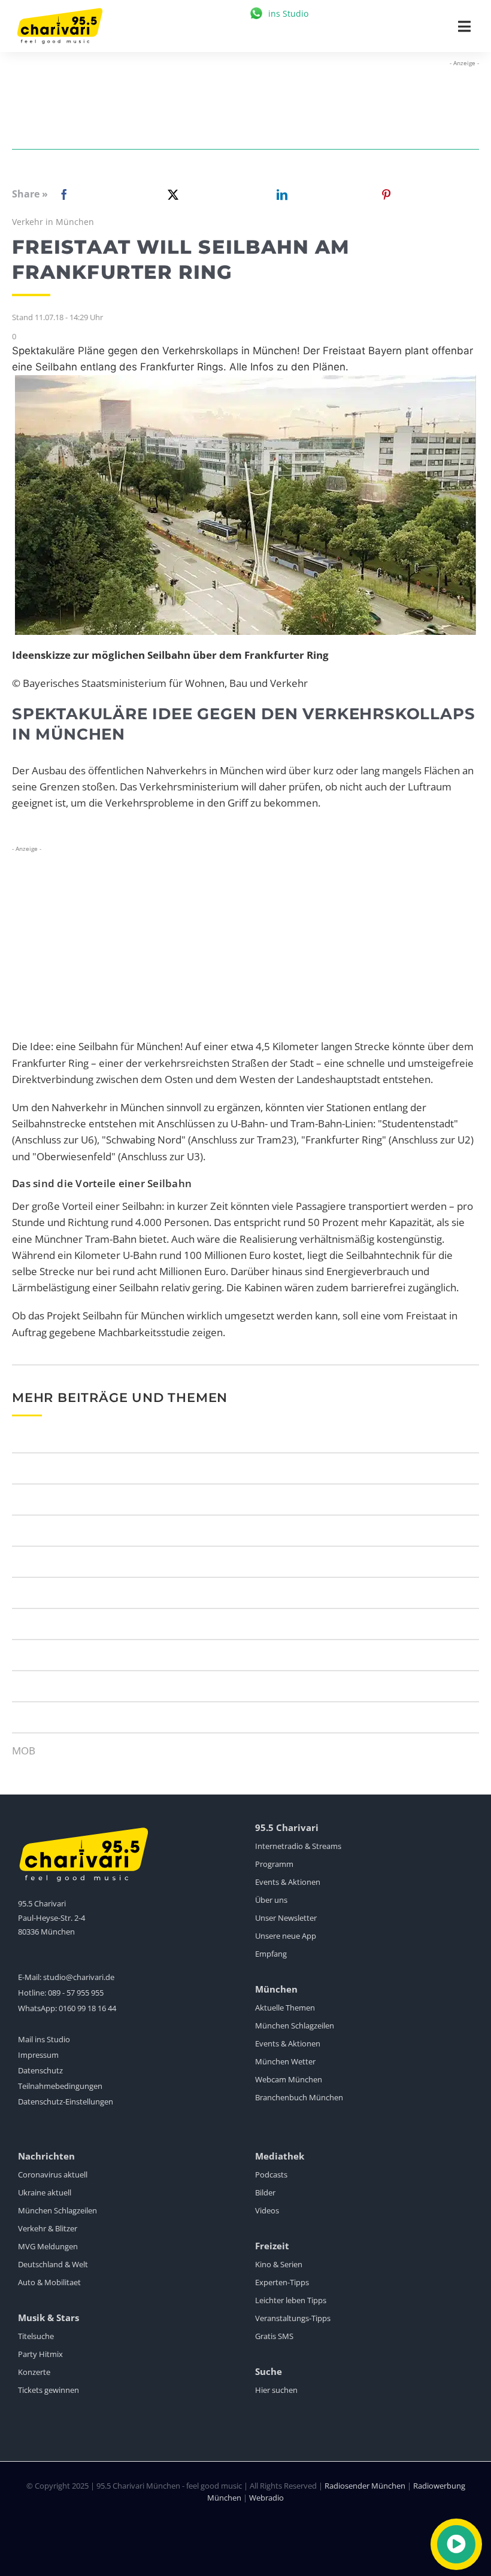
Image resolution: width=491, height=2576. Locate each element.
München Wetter (285, 2061)
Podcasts (271, 2174)
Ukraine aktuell (45, 2192)
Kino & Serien (279, 2264)
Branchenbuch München (299, 2097)
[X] (171, 194)
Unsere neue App (286, 1936)
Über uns (271, 1900)
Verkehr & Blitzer (48, 2228)
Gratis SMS (274, 2336)
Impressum (38, 2055)
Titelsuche (36, 2336)
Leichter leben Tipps (291, 2300)
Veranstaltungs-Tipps (293, 2318)
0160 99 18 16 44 (87, 2008)
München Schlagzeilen (295, 2025)
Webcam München (289, 2079)
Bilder (265, 2192)
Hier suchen (276, 2390)
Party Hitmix (40, 2354)
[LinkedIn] (280, 194)
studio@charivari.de (79, 1977)
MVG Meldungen (48, 2246)
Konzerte (34, 2372)
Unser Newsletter (286, 1918)
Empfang (271, 1954)
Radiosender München (365, 2486)
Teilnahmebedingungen (60, 2086)
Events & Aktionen (288, 1882)
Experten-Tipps (282, 2282)
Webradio (266, 2498)
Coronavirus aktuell (53, 2174)
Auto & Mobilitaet (49, 2282)
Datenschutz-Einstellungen (66, 2101)
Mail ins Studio (44, 2039)
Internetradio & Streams (298, 1846)
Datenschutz (40, 2070)
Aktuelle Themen (285, 2008)
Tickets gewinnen (49, 2390)
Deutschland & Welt (53, 2264)
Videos (267, 2210)
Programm (274, 1864)
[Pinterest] (386, 194)
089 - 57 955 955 (76, 1993)
